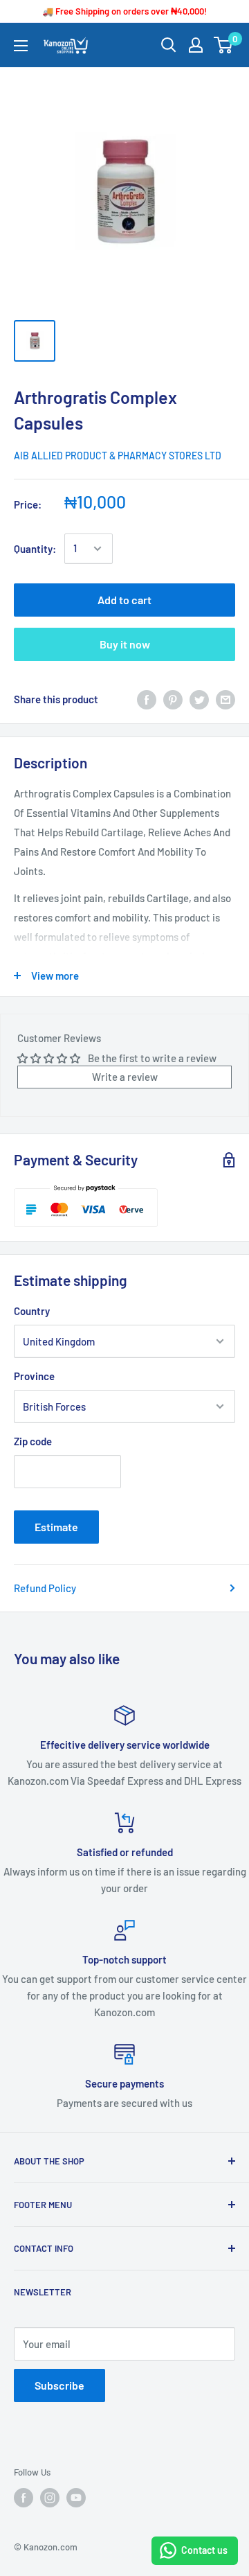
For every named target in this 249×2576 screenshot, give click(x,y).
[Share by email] (225, 699)
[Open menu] (21, 46)
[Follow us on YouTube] (76, 2498)
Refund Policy (45, 1588)
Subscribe (59, 2385)
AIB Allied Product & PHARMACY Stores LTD (118, 456)
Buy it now (125, 644)
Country (32, 1311)
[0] (224, 45)
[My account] (196, 45)
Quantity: (35, 549)
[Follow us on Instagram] (50, 2498)
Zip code (33, 1441)
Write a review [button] (125, 1077)
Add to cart (124, 600)
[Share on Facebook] (147, 699)
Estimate (56, 1527)
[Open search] (169, 45)
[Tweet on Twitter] (199, 699)
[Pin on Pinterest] (173, 699)
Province (34, 1376)
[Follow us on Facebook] (24, 2498)
